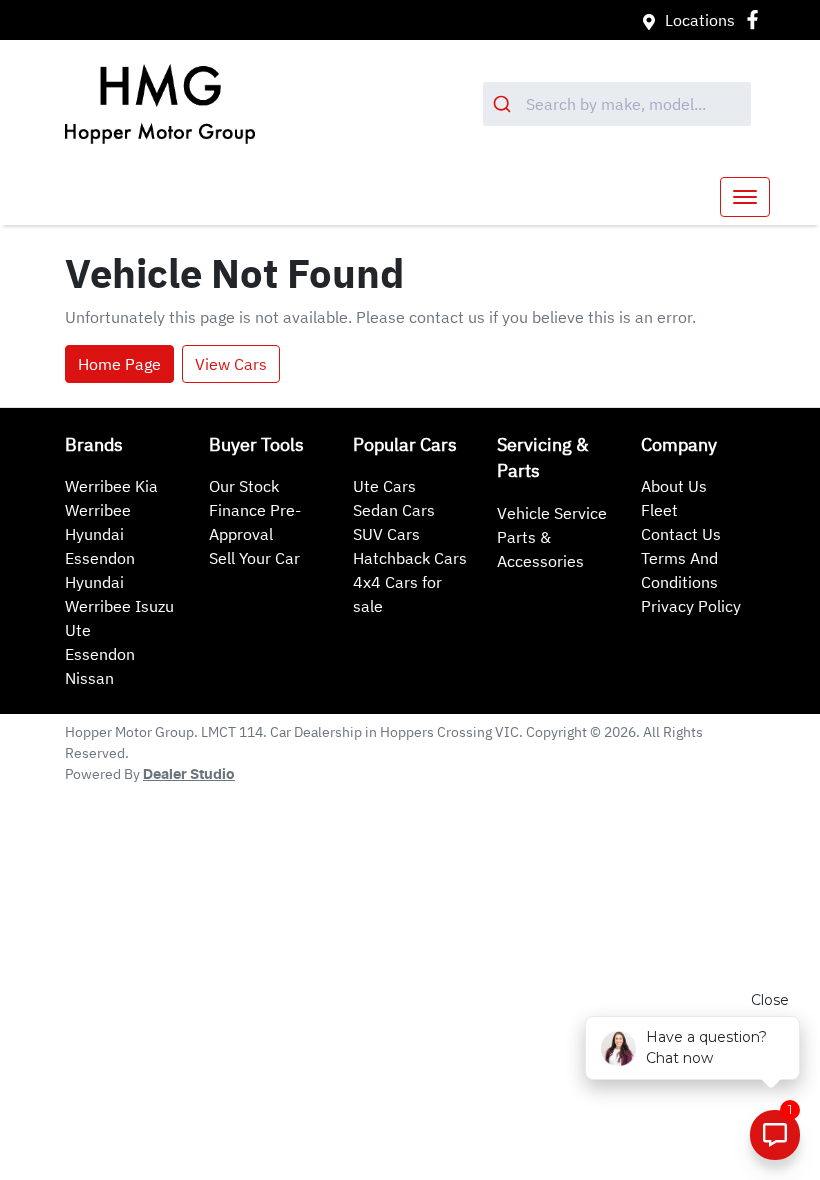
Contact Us (681, 534)
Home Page (119, 364)
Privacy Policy (691, 606)
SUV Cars (386, 534)
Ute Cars (384, 486)
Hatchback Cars (410, 558)
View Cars (231, 364)
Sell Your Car (254, 558)
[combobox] (617, 104)
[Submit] (504, 104)
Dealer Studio (189, 775)
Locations (700, 20)
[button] (745, 197)
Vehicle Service (552, 513)
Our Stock (244, 486)
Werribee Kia (111, 486)
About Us (674, 486)
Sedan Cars (394, 510)
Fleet (659, 510)
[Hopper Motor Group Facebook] (756, 19)
